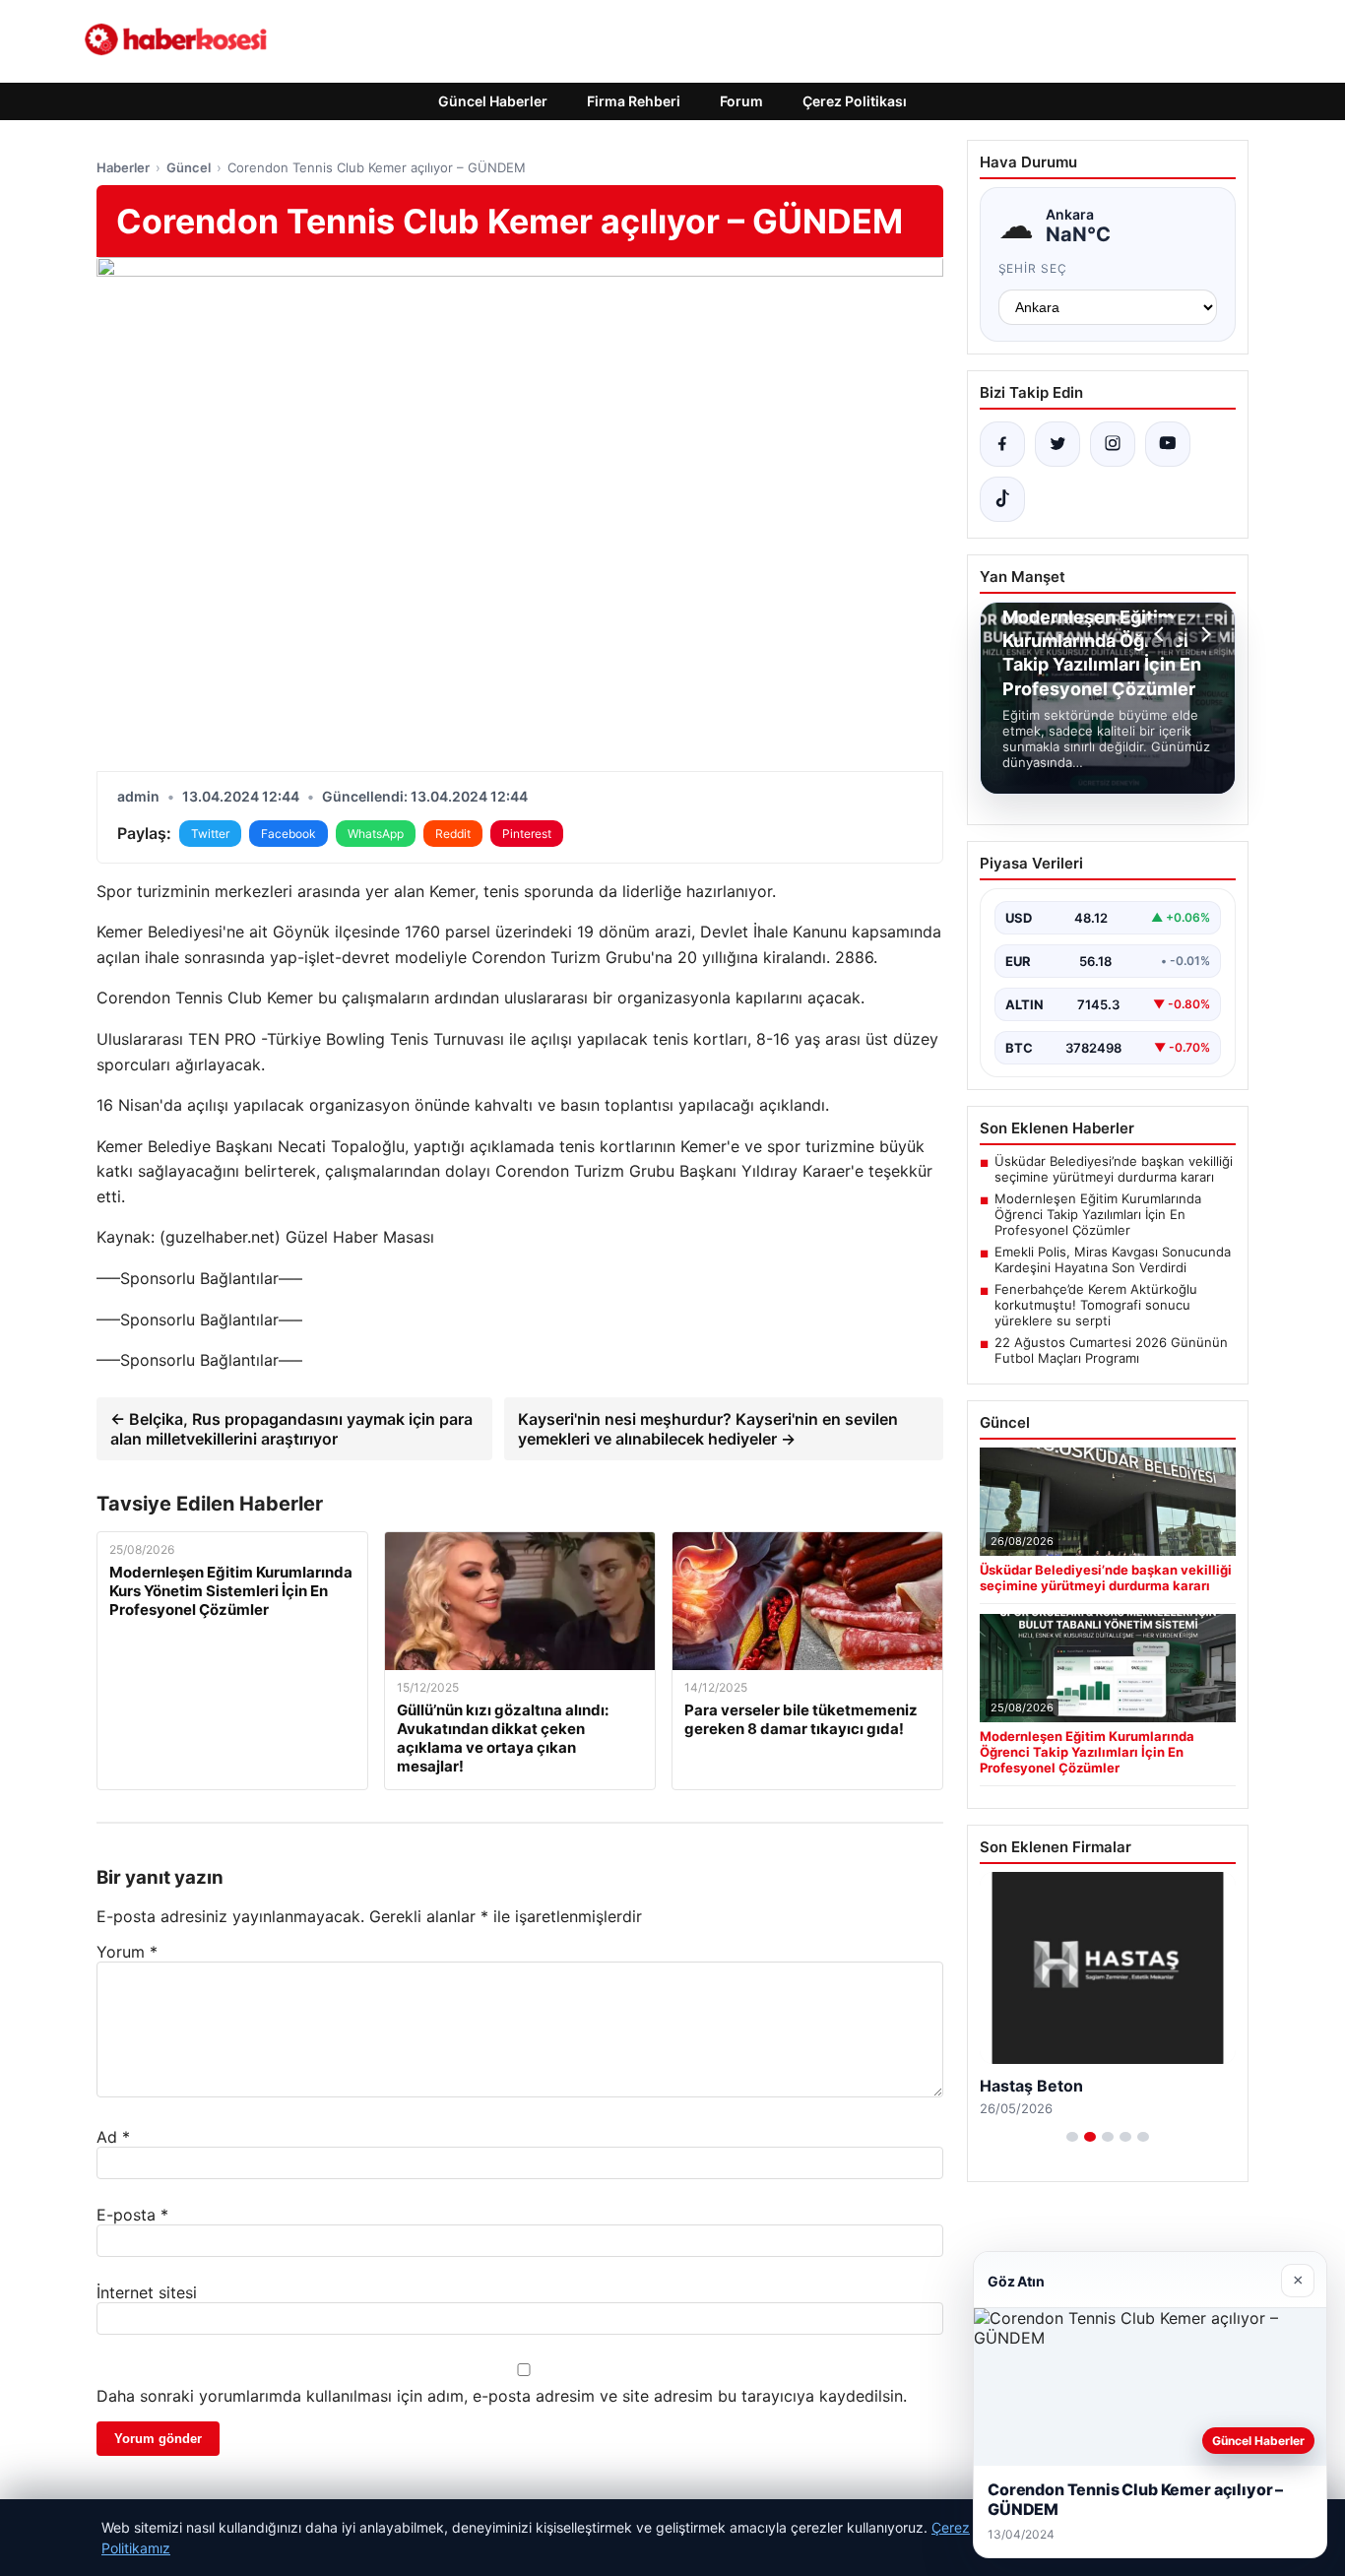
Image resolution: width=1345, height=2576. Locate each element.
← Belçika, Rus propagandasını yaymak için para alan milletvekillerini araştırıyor (291, 1429)
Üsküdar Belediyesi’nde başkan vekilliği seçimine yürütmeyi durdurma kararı (1114, 1169)
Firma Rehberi (634, 101)
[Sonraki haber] (1203, 634)
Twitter (210, 834)
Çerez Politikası (855, 101)
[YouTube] (1168, 444)
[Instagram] (1113, 444)
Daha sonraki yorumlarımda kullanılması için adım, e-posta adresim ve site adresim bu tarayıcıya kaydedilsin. (502, 2396)
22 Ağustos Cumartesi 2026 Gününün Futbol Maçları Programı (1111, 1350)
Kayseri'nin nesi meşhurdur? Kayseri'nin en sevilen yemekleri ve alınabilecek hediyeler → (708, 1429)
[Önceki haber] (1162, 634)
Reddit (453, 834)
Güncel (189, 167)
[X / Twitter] (1057, 444)
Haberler (123, 167)
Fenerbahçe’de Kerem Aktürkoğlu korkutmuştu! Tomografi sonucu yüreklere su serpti (1096, 1305)
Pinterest (527, 834)
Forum (741, 101)
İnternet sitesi (147, 2292)
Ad (113, 2137)
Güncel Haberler (493, 101)
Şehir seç (1033, 268)
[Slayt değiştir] (1072, 2137)
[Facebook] (1002, 444)
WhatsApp (376, 834)
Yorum (127, 1952)
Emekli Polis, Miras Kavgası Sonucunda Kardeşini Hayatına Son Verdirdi (1113, 1259)
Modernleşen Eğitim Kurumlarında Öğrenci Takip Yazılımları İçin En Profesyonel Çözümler (1098, 1214)
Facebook (288, 834)
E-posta (132, 2215)
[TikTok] (1002, 499)
